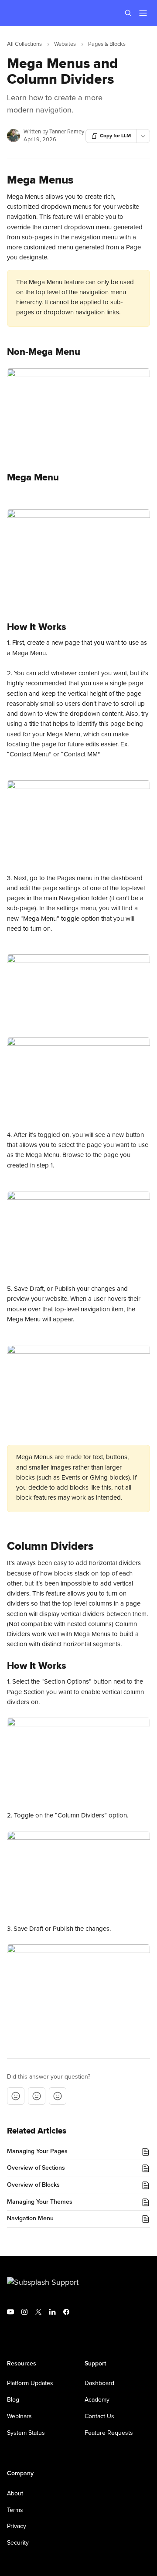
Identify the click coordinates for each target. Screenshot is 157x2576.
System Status (26, 2433)
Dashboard (99, 2383)
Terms (15, 2510)
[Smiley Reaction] (58, 2096)
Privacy (17, 2526)
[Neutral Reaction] (37, 2096)
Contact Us (99, 2416)
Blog (13, 2400)
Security (18, 2543)
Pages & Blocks (107, 44)
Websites (65, 44)
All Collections (24, 44)
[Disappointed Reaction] (16, 2096)
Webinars (19, 2416)
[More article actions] (143, 136)
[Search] (128, 13)
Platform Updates (30, 2383)
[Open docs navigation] (143, 13)
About (15, 2494)
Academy (97, 2400)
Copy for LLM (115, 136)
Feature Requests (109, 2433)
